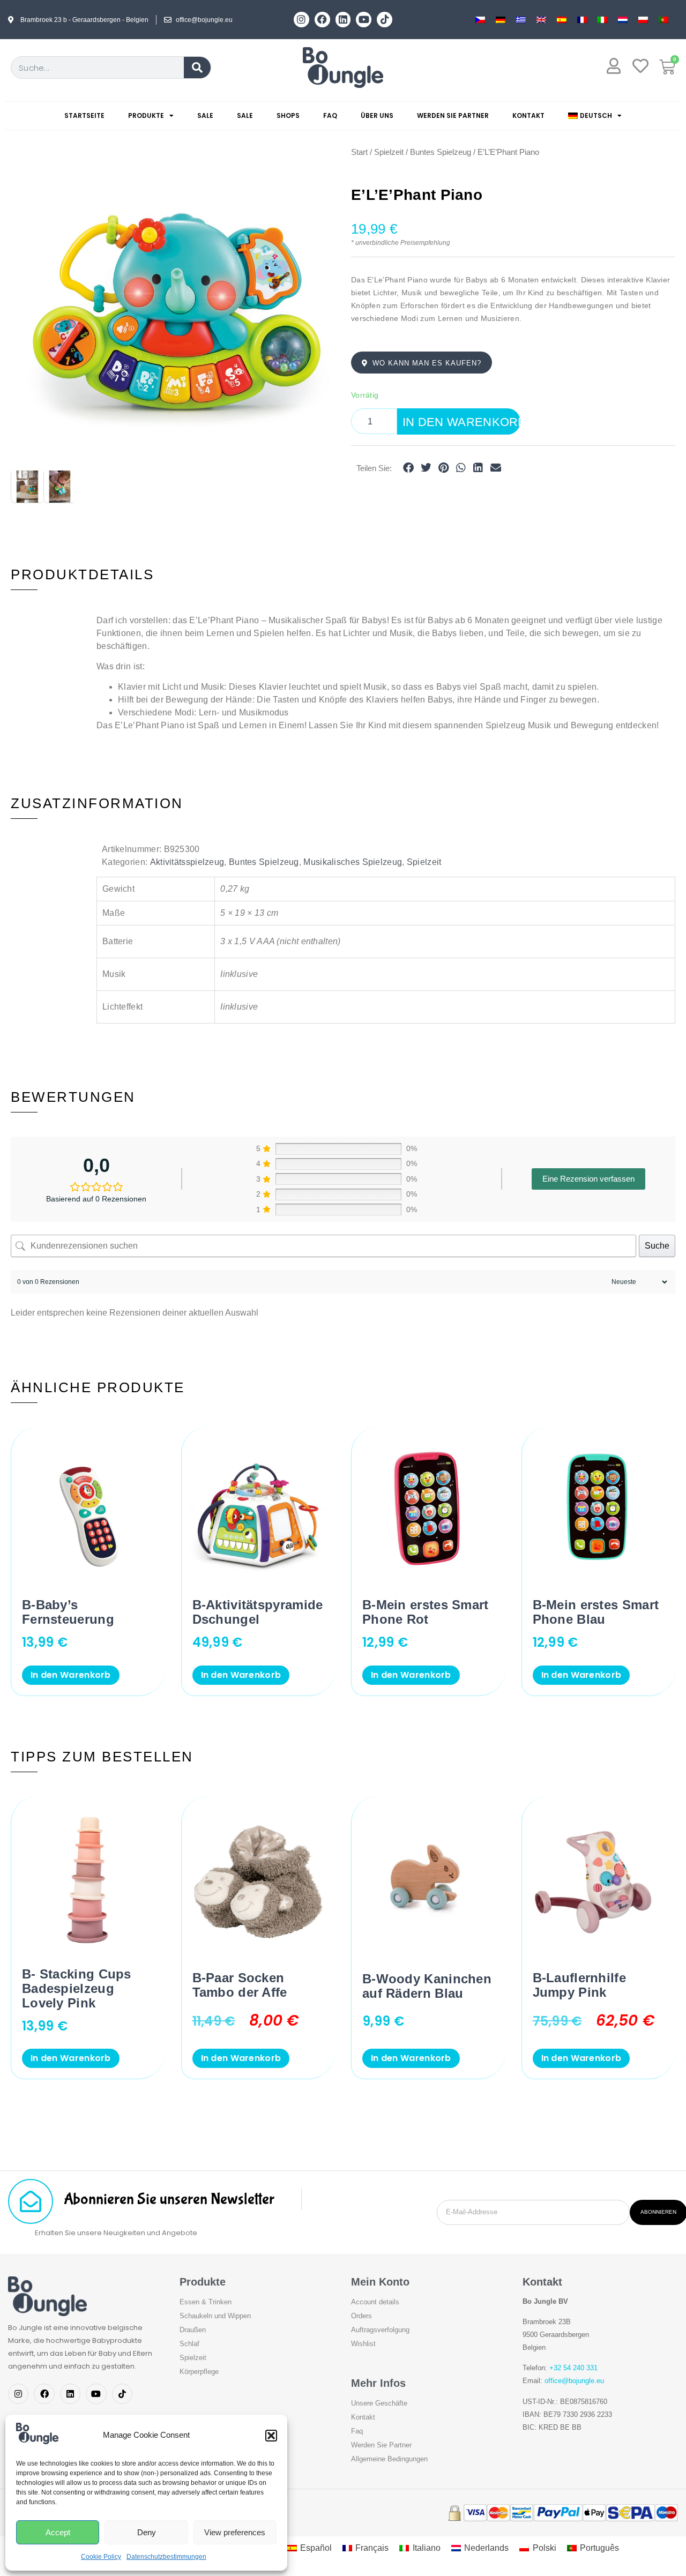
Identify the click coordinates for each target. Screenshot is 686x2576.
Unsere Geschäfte (379, 2403)
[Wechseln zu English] (541, 20)
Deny (147, 2532)
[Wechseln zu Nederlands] (623, 20)
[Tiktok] (385, 20)
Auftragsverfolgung (380, 2330)
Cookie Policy (101, 2557)
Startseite (84, 115)
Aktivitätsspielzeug (187, 862)
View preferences (235, 2532)
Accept (58, 2532)
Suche (657, 1246)
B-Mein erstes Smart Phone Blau (596, 1612)
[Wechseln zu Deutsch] (501, 20)
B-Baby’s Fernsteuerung (68, 1612)
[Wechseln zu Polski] (643, 20)
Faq (330, 115)
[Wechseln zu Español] (562, 20)
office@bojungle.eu (574, 2381)
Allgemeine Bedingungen (389, 2459)
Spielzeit (389, 152)
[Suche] (197, 68)
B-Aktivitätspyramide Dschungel (258, 1612)
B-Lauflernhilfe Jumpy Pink (580, 1985)
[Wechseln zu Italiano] (602, 20)
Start (359, 152)
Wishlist (363, 2344)
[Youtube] (364, 20)
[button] (271, 2436)
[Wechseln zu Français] (582, 20)
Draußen (193, 2330)
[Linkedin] (343, 20)
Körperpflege (199, 2372)
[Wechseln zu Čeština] (480, 20)
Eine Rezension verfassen (588, 1179)
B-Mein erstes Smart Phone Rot (426, 1612)
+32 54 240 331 (573, 2368)
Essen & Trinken (206, 2302)
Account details (375, 2302)
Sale (205, 115)
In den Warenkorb (461, 422)
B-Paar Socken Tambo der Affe (240, 1985)
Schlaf (189, 2344)
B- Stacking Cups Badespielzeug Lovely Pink (77, 1988)
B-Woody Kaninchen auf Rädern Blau (427, 1986)
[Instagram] (301, 20)
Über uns (377, 115)
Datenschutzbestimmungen (166, 2557)
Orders (361, 2316)
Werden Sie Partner (453, 115)
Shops (288, 115)
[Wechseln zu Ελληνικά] (521, 20)
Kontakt (528, 115)
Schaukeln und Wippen (215, 2316)
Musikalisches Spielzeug (353, 862)
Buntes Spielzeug (441, 152)
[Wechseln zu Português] (663, 20)
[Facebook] (322, 20)
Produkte (146, 115)
